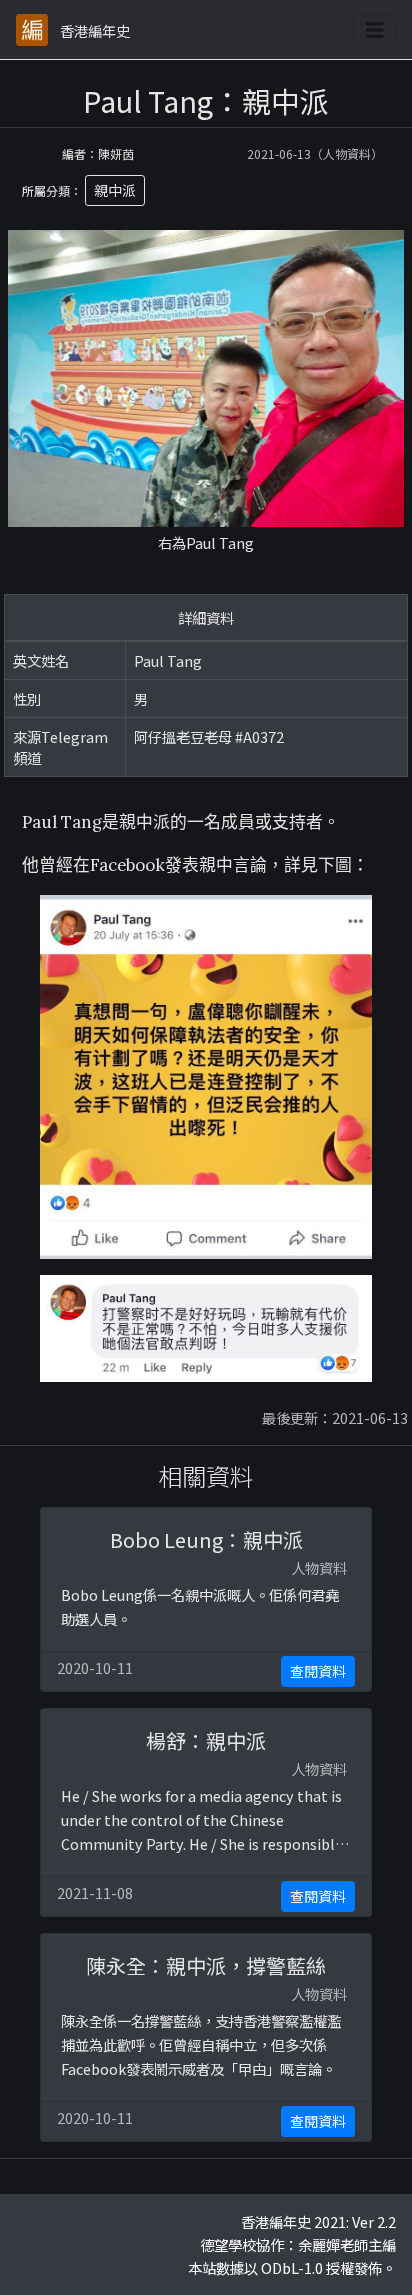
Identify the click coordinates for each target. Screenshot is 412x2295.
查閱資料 (318, 1671)
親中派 (115, 190)
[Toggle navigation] (375, 30)
